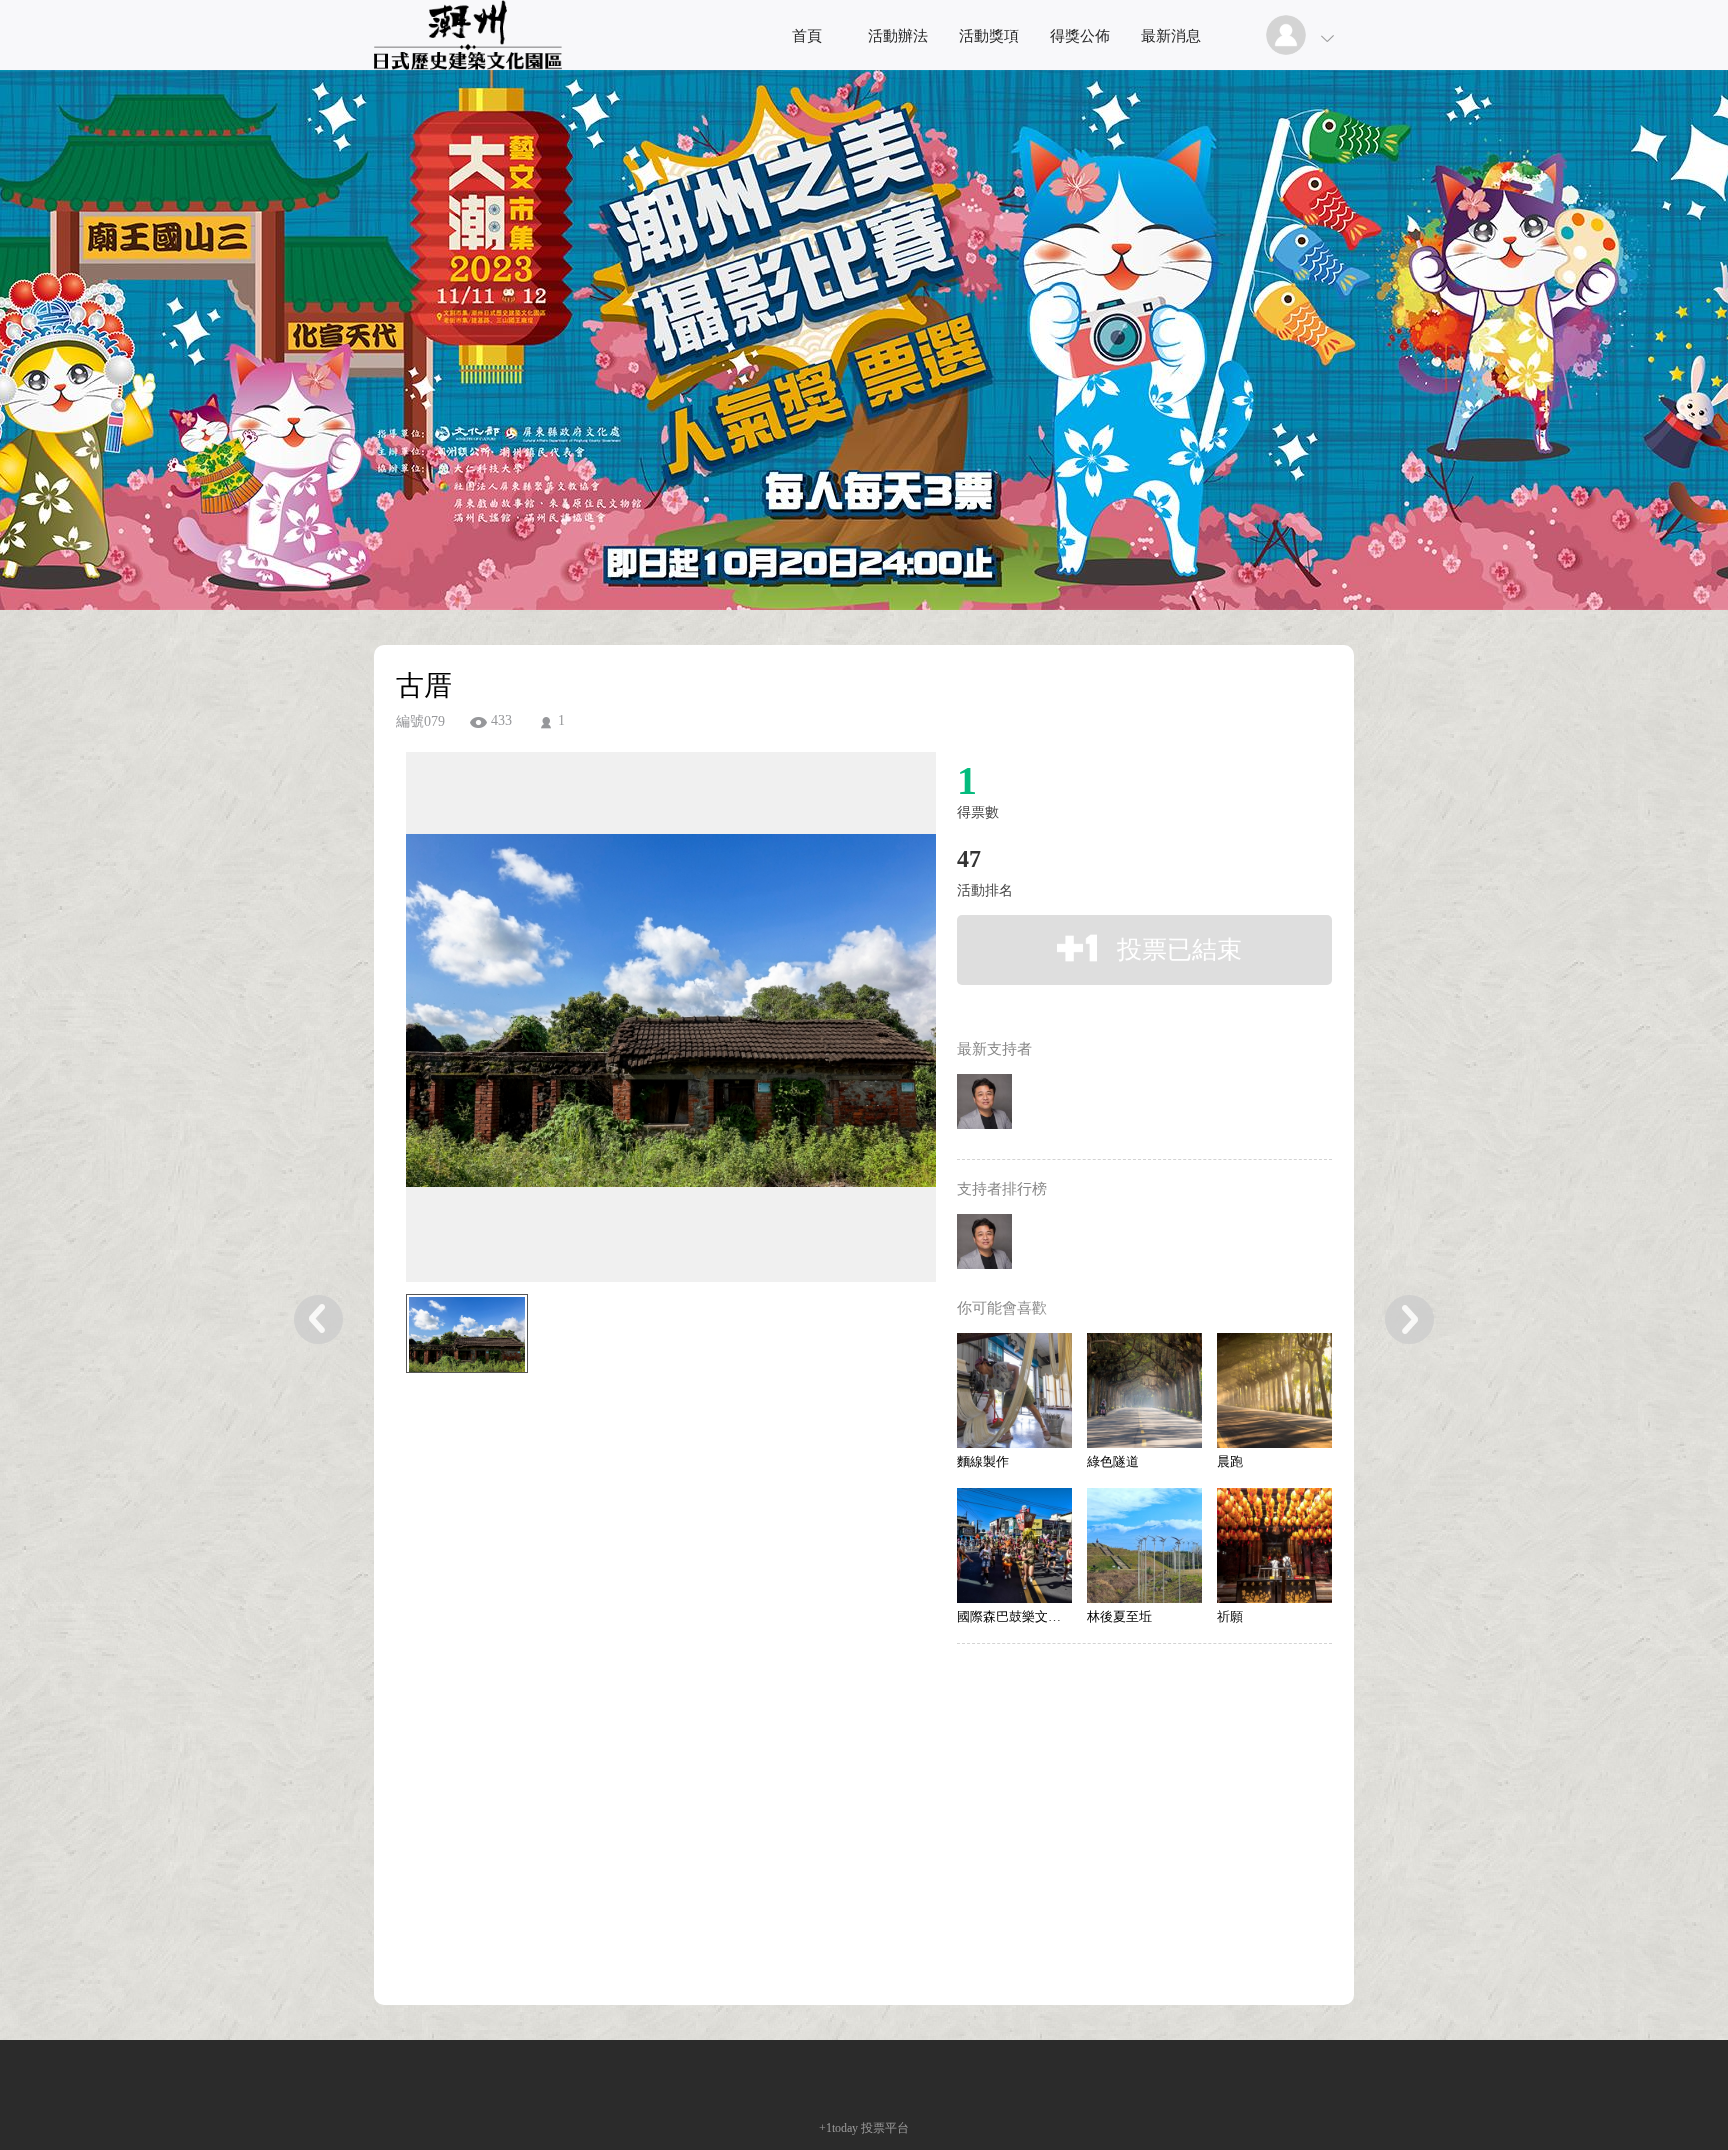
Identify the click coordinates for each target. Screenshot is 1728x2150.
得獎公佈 (1080, 36)
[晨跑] (1274, 1390)
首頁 (807, 36)
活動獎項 (989, 36)
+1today (838, 2128)
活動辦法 (898, 36)
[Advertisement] (640, 1490)
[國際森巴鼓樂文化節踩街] (1014, 1545)
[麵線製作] (1014, 1390)
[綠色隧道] (1144, 1390)
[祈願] (1274, 1545)
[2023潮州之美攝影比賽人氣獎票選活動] (468, 64)
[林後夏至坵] (1144, 1545)
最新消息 (1171, 36)
